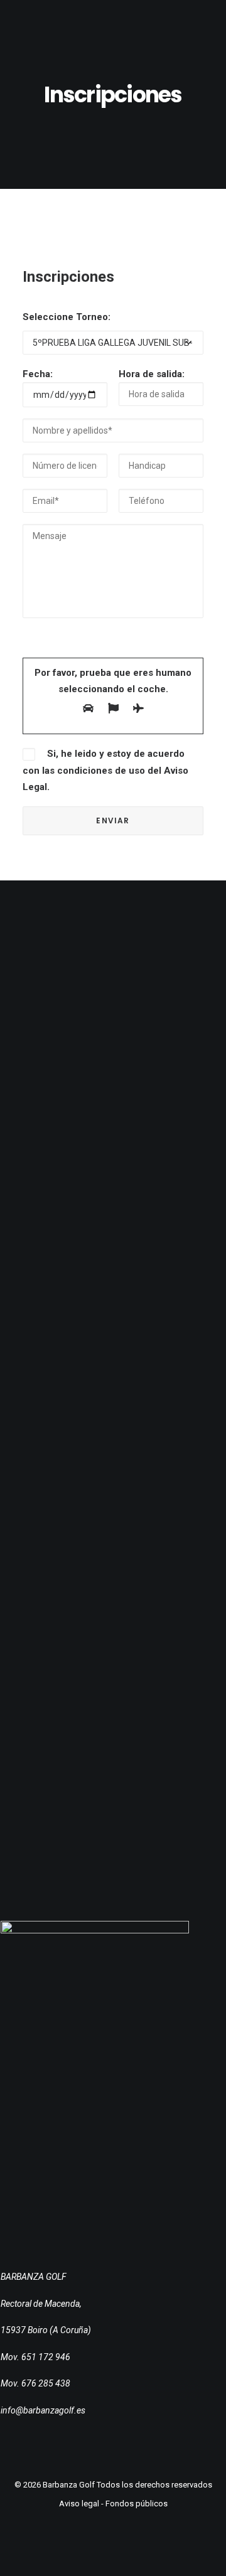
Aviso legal (79, 2504)
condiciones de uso (101, 771)
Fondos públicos (137, 2504)
